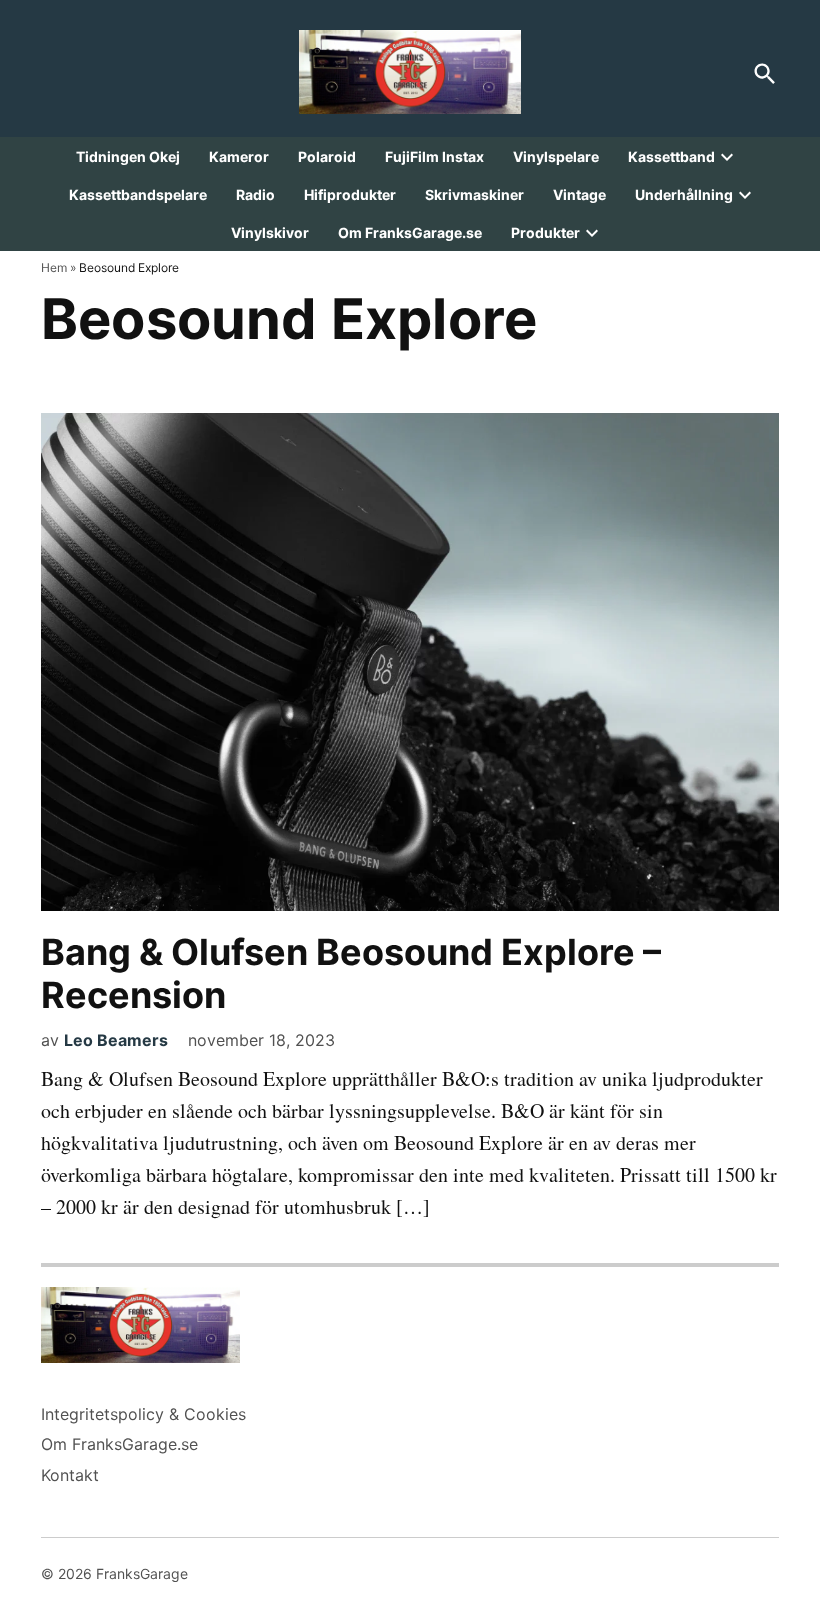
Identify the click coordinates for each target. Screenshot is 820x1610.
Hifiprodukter (350, 194)
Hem (54, 267)
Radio (255, 194)
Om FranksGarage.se (410, 232)
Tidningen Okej (128, 156)
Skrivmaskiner (474, 194)
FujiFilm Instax (434, 156)
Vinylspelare (556, 156)
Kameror (239, 156)
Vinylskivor (270, 232)
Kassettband (671, 156)
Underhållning (684, 194)
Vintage (579, 194)
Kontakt (70, 1475)
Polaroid (327, 156)
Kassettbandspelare (138, 194)
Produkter (545, 232)
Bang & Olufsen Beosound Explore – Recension (351, 973)
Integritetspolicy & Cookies (143, 1414)
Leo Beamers (116, 1040)
